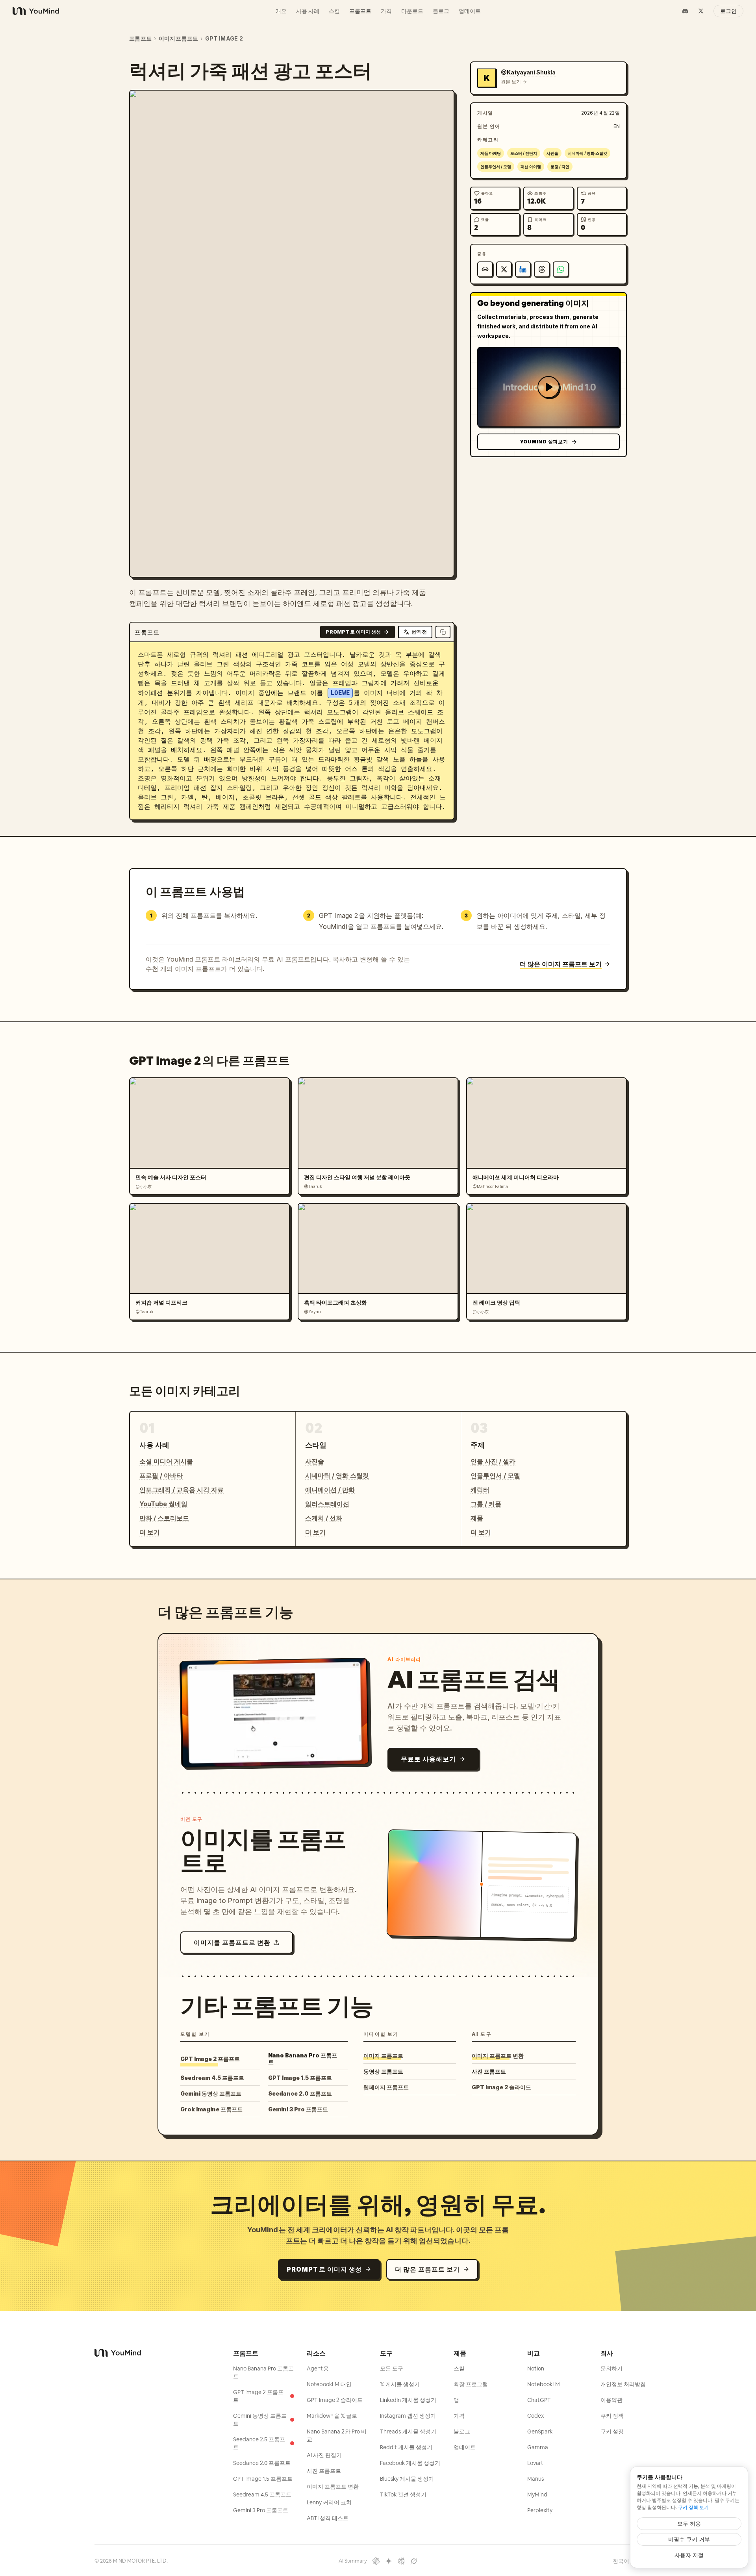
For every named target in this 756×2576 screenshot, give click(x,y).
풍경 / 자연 (560, 167)
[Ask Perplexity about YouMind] (401, 2561)
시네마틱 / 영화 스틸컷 (587, 153)
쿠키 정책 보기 (693, 2507)
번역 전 (419, 632)
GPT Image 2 (224, 38)
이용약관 (611, 2400)
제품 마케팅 (491, 153)
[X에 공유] (504, 269)
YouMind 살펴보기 (544, 442)
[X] (701, 11)
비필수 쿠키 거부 (689, 2539)
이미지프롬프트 (178, 38)
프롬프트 (360, 11)
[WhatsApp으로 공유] (561, 269)
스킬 (334, 11)
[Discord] (685, 11)
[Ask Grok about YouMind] (414, 2561)
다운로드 (412, 11)
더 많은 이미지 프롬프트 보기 (561, 964)
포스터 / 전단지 (524, 153)
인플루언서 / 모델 (496, 167)
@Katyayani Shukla (528, 72)
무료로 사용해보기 (428, 1759)
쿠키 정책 (612, 2416)
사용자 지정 (689, 2555)
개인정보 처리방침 (623, 2384)
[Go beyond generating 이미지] (548, 387)
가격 (386, 11)
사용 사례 (308, 11)
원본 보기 (511, 82)
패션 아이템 (531, 167)
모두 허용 (689, 2523)
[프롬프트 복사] (443, 632)
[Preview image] (442, 102)
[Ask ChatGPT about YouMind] (376, 2561)
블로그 (441, 11)
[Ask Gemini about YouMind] (389, 2561)
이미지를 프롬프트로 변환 (232, 1942)
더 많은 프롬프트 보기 (427, 2269)
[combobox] (624, 2561)
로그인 (728, 11)
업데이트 (470, 11)
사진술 (552, 153)
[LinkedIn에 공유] (523, 269)
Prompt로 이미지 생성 (353, 632)
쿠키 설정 (612, 2431)
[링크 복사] (485, 269)
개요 (281, 11)
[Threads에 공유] (542, 269)
